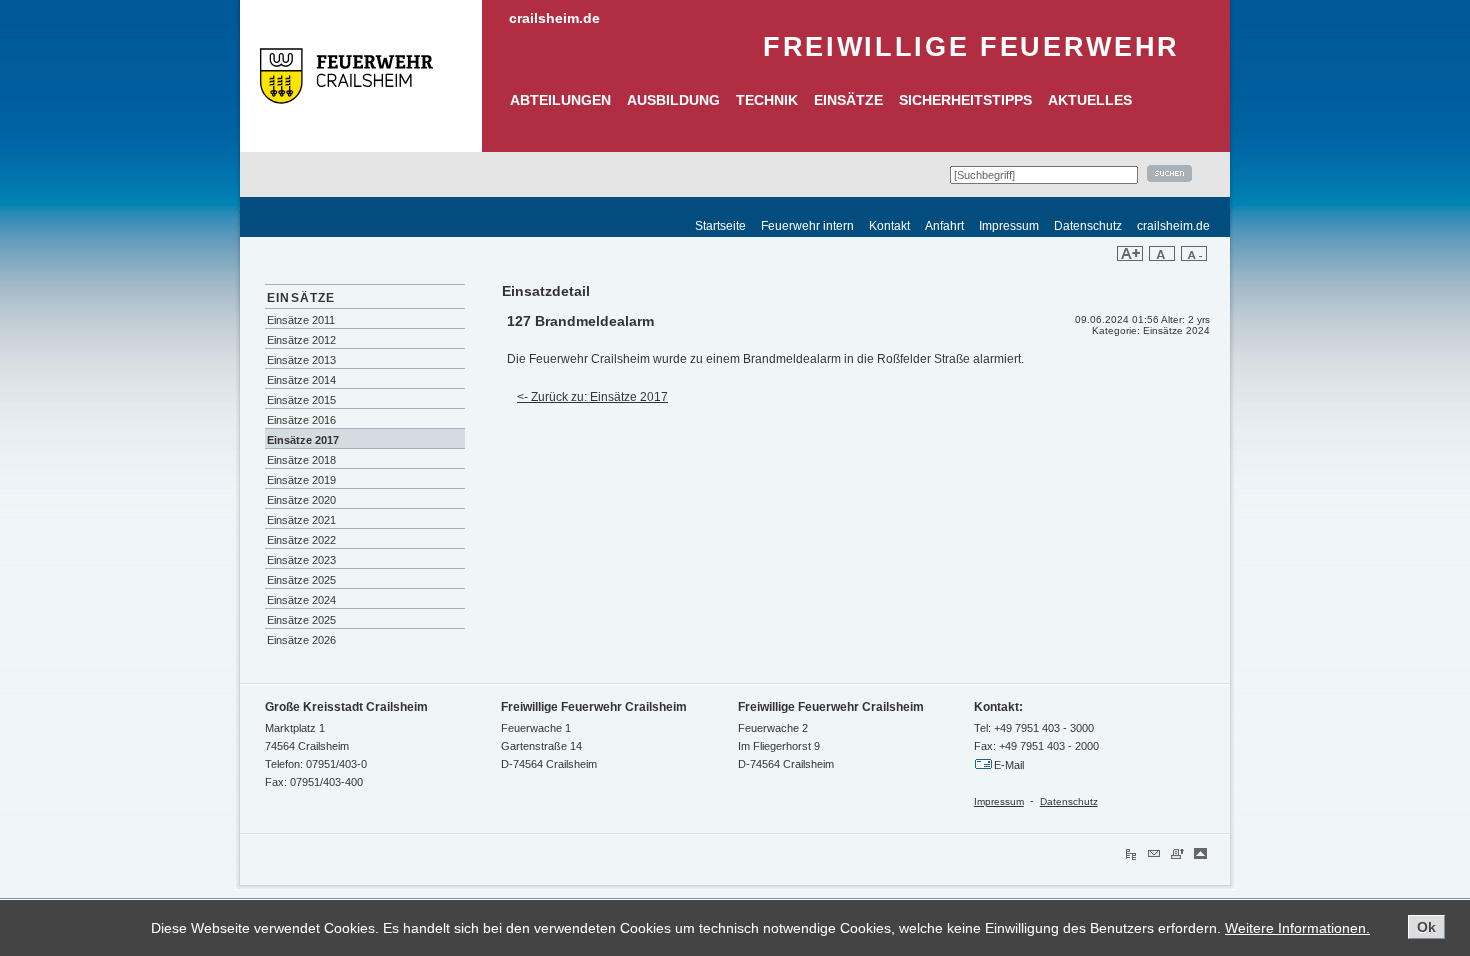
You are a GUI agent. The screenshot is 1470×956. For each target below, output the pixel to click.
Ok (1426, 927)
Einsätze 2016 (301, 420)
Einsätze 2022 (301, 540)
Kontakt (889, 226)
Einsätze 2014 (301, 380)
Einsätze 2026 (301, 640)
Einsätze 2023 (301, 560)
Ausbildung (673, 100)
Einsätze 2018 (301, 460)
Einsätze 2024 (301, 600)
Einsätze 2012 (301, 340)
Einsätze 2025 (301, 580)
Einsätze (848, 100)
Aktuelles (1090, 100)
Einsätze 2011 (301, 320)
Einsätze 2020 (301, 500)
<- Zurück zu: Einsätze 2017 (592, 397)
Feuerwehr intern (807, 226)
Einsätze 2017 (303, 440)
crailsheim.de (554, 18)
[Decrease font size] (1194, 257)
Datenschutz (1088, 226)
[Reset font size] (1162, 257)
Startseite (720, 226)
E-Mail (1009, 765)
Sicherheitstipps (965, 100)
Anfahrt (944, 226)
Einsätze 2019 (301, 480)
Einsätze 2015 (301, 400)
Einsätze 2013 (301, 360)
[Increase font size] (1130, 257)
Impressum (1009, 226)
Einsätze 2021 (301, 520)
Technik (767, 100)
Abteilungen (560, 100)
